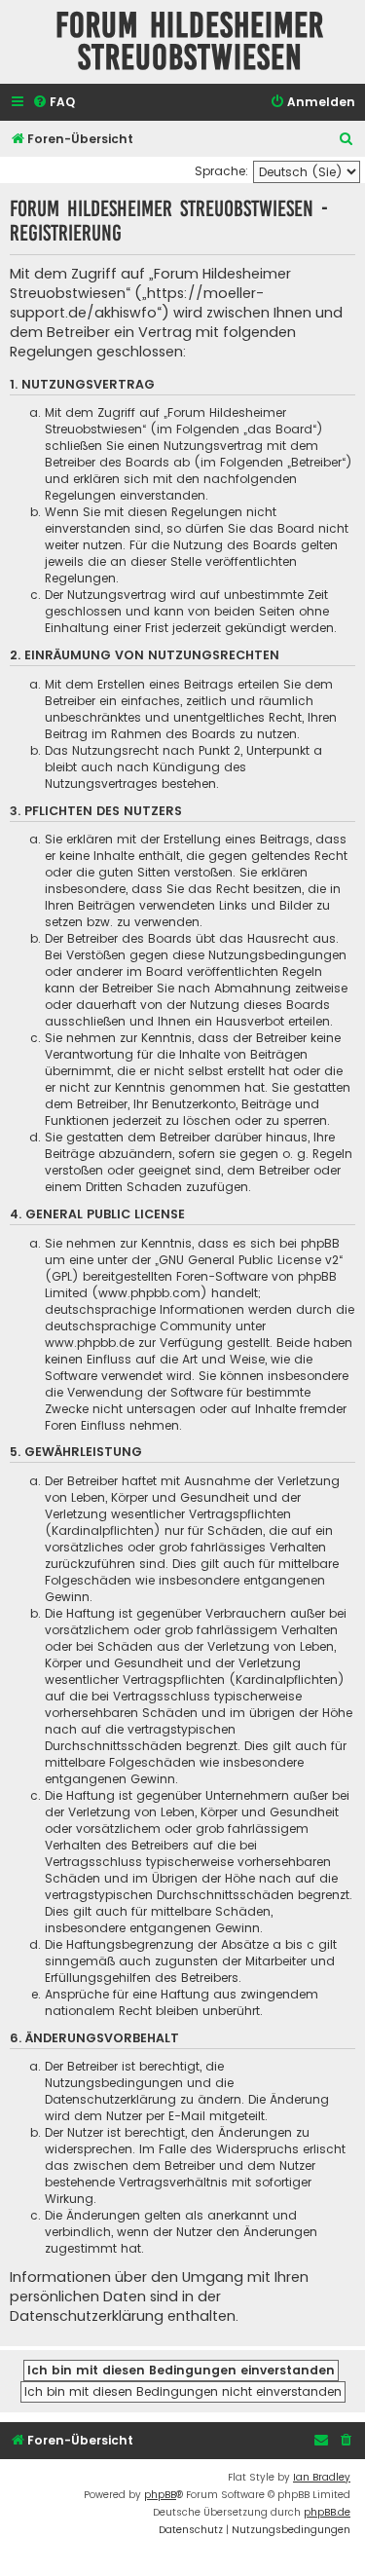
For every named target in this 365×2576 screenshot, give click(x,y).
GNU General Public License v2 (249, 1260)
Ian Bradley (322, 2477)
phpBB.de (327, 2512)
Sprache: (221, 171)
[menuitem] (54, 103)
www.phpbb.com (149, 1293)
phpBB (160, 2495)
